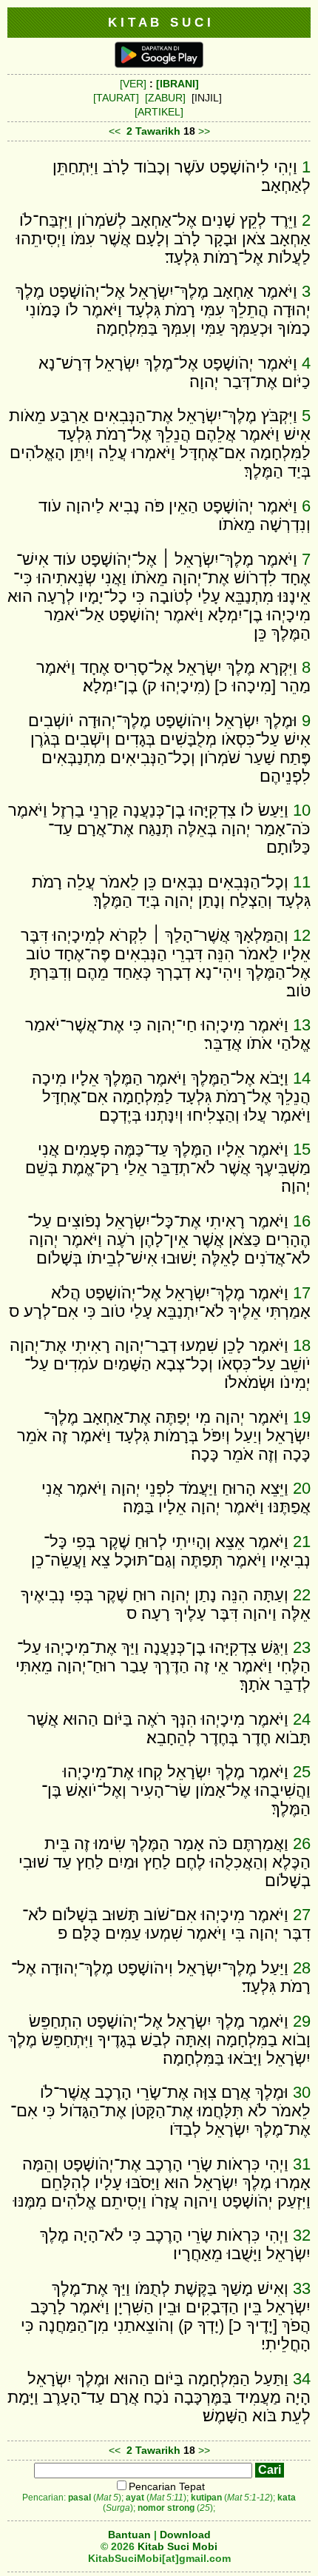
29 (302, 2021)
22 (302, 1595)
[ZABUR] (165, 98)
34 (302, 2379)
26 (302, 1844)
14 (302, 1078)
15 (302, 1149)
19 (302, 1417)
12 (302, 935)
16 (302, 1221)
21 (302, 1542)
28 (302, 1968)
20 (302, 1488)
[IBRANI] (177, 84)
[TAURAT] (116, 98)
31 (302, 2164)
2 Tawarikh (153, 131)
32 (302, 2235)
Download (185, 2535)
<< (115, 131)
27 (302, 1915)
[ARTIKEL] (159, 112)
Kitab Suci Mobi (177, 2546)
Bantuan (129, 2535)
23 (302, 1647)
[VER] (133, 84)
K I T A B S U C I (159, 22)
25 (302, 1772)
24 (302, 1719)
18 (302, 1345)
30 (302, 2092)
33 (302, 2288)
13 (302, 1025)
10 (302, 810)
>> (204, 131)
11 (302, 882)
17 (302, 1293)
